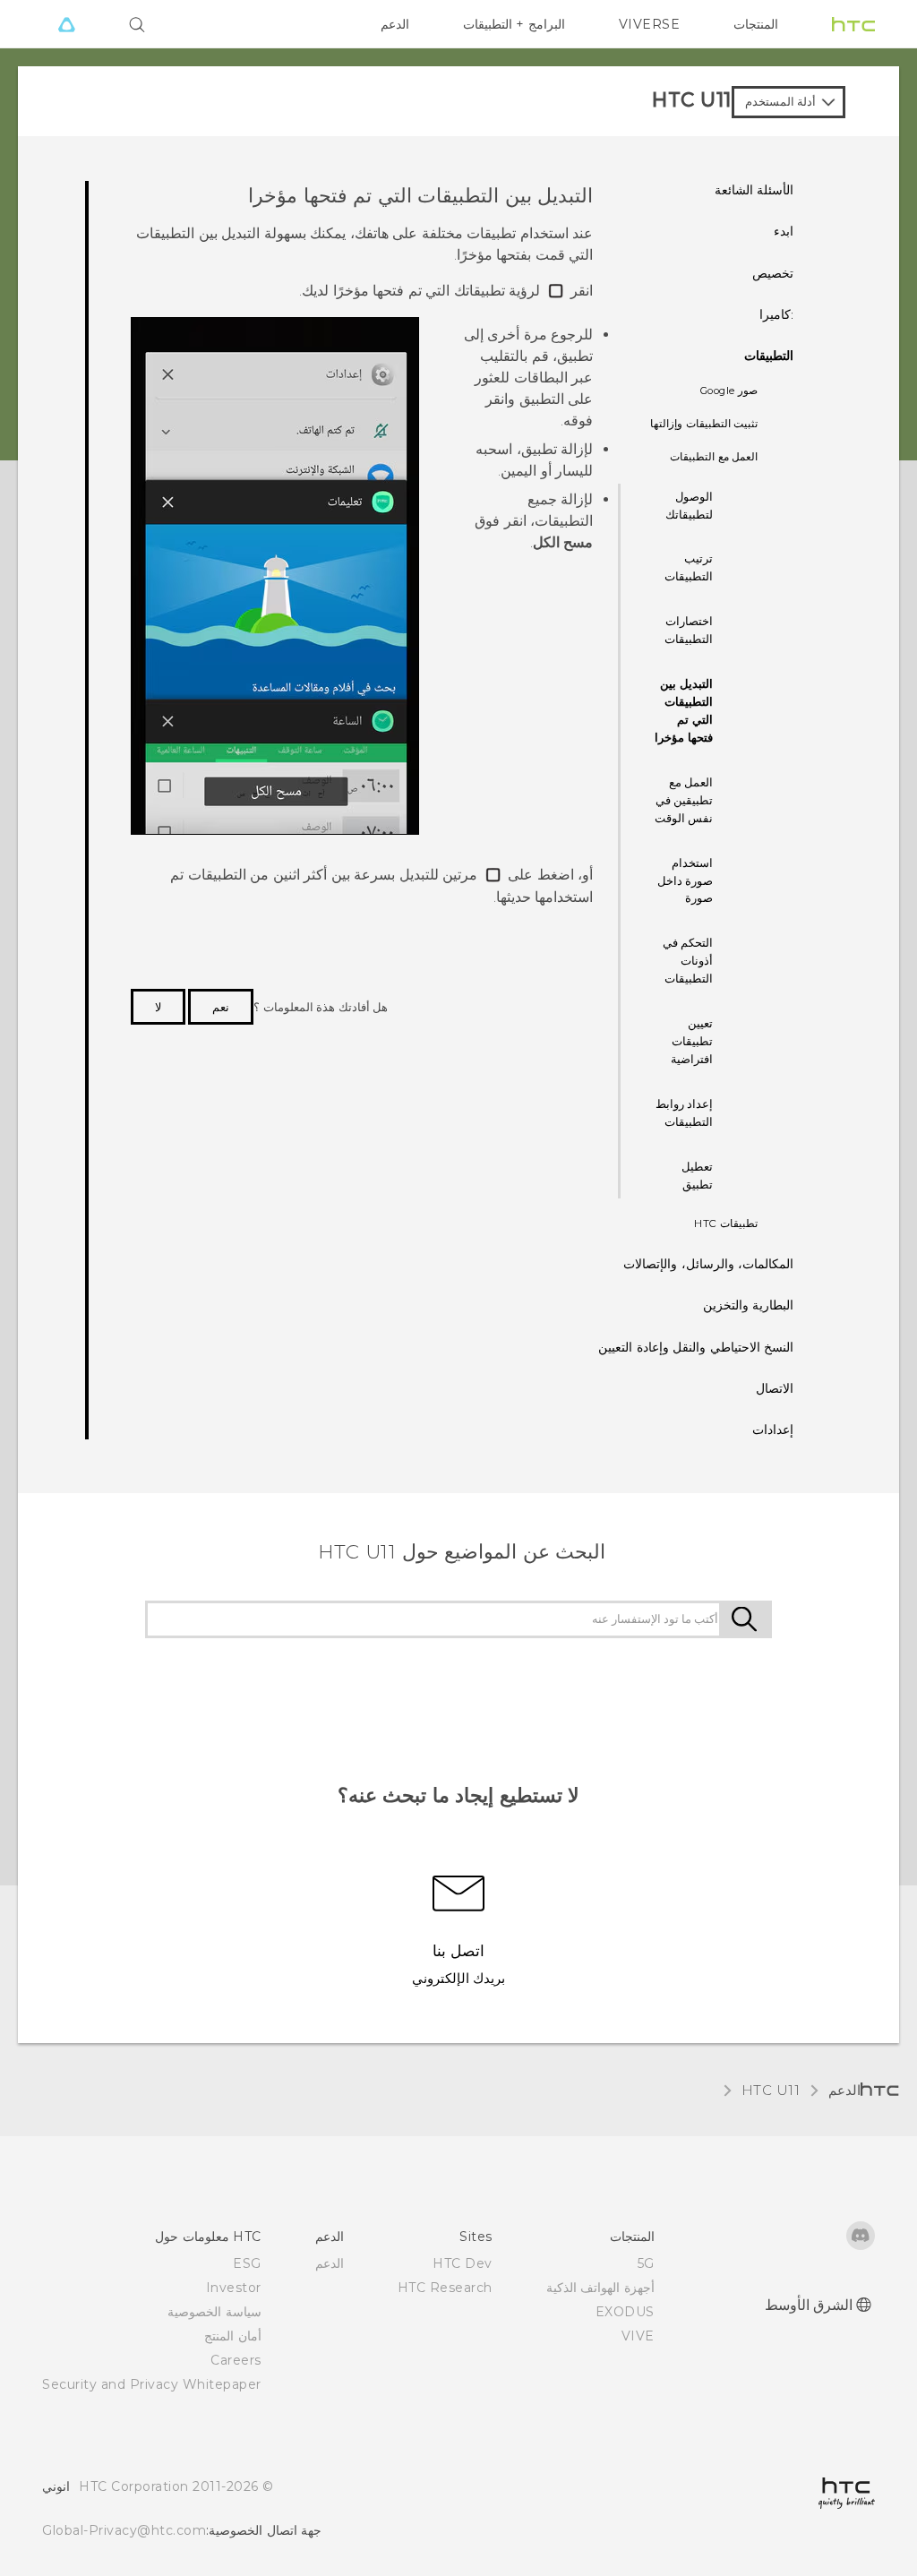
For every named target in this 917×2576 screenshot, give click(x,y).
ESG (247, 2263)
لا (158, 1007)
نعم (221, 1007)
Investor (234, 2288)
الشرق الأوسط (809, 2305)
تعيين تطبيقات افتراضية (692, 1041)
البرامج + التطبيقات (514, 24)
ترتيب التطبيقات (689, 567)
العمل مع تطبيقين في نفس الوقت (684, 800)
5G (646, 2263)
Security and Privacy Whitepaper (152, 2384)
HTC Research (445, 2288)
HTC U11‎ (771, 2090)
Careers (236, 2360)
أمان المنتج (233, 2336)
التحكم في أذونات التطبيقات (688, 960)
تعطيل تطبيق (697, 1175)
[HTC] (853, 24)
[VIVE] (66, 24)
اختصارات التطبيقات (689, 630)
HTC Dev (463, 2263)
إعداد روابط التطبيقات (685, 1112)
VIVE (638, 2336)
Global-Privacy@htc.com (124, 2530)
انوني (56, 2486)
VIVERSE (650, 24)
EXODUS (625, 2312)
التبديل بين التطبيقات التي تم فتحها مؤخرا (684, 710)
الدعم (395, 24)
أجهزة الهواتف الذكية (600, 2288)
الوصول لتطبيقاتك (689, 505)
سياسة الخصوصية (214, 2312)
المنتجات (756, 24)
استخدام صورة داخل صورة (686, 880)
